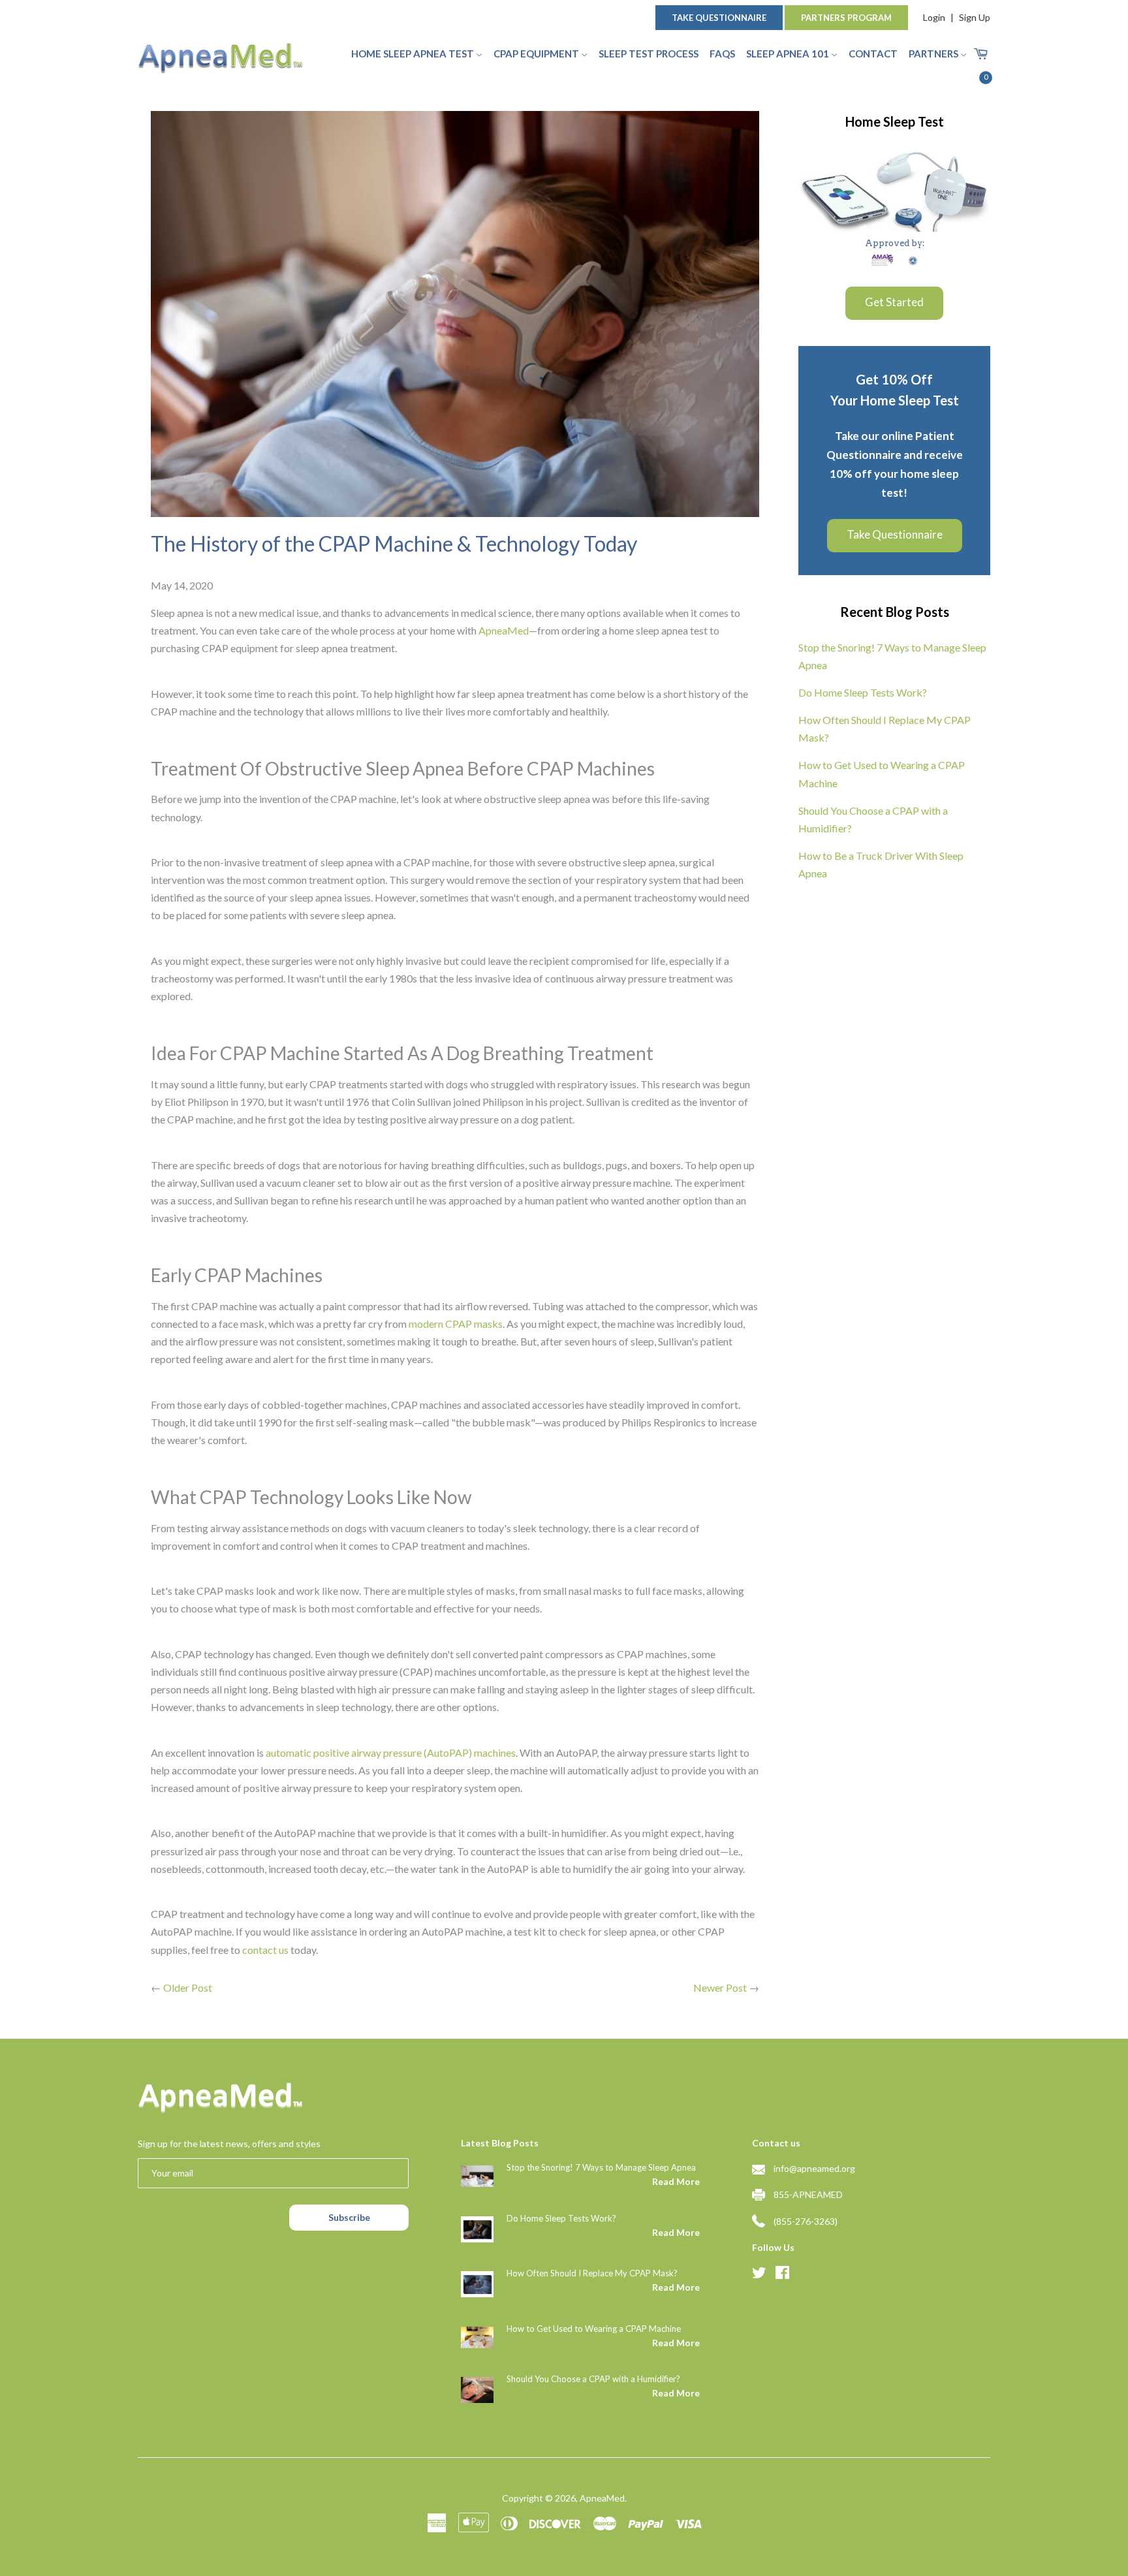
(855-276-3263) (806, 2221)
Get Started (894, 302)
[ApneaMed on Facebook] (782, 2274)
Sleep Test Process (649, 54)
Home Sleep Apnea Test (414, 54)
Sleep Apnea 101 (789, 54)
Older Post (188, 1987)
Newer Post (720, 1987)
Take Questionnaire (719, 18)
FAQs (722, 54)
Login (934, 17)
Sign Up (975, 17)
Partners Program (846, 18)
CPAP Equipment (537, 54)
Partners (934, 54)
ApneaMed (602, 2498)
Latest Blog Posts (500, 2143)
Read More (676, 2181)
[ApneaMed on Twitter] (759, 2274)
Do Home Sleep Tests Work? (863, 692)
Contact (873, 54)
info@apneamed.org (814, 2168)
